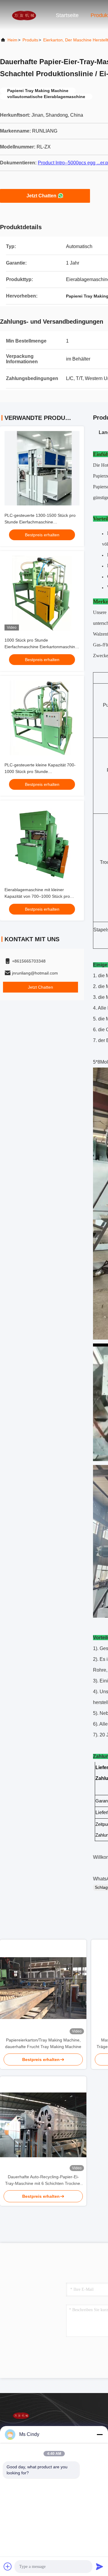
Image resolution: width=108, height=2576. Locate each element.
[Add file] (8, 2566)
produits (30, 40)
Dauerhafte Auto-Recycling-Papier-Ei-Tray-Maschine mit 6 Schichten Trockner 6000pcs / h (43, 2181)
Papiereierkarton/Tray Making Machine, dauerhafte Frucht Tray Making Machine (43, 2043)
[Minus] (100, 2434)
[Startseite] (24, 15)
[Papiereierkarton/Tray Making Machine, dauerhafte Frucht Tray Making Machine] (43, 1988)
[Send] (100, 2566)
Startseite (67, 15)
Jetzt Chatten (41, 196)
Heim (12, 40)
